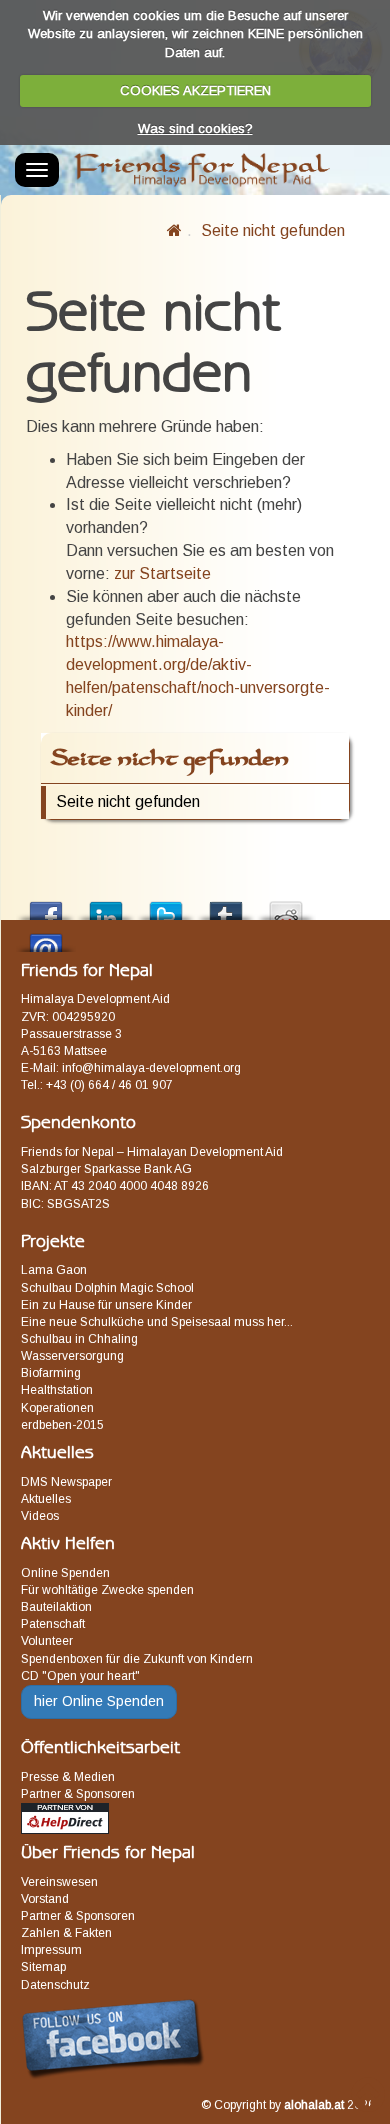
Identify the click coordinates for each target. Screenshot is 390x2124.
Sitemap (43, 1967)
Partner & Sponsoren (78, 1794)
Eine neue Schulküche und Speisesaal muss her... (157, 1322)
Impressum (51, 1950)
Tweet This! (166, 905)
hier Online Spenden (99, 1701)
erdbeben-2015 (62, 1425)
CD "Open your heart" (80, 1676)
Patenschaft (53, 1624)
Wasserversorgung (72, 1356)
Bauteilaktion (56, 1607)
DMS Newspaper (66, 1482)
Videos (40, 1516)
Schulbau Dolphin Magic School (107, 1288)
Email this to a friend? (46, 937)
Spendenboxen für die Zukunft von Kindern (137, 1659)
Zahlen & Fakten (66, 1933)
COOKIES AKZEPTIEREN (195, 90)
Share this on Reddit (286, 905)
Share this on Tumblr (226, 905)
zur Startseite (162, 573)
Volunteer (47, 1641)
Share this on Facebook (46, 905)
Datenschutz (55, 1985)
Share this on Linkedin (106, 905)
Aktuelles (46, 1499)
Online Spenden (65, 1573)
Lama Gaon (54, 1270)
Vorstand (45, 1899)
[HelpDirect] (65, 1818)
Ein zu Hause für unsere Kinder (106, 1305)
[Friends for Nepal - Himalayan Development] (174, 230)
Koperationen (57, 1408)
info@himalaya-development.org (151, 1068)
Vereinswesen (59, 1882)
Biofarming (51, 1373)
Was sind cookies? (195, 128)
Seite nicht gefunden (273, 230)
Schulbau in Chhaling (79, 1339)
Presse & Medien (68, 1777)
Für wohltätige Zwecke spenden (107, 1590)
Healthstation (57, 1390)
